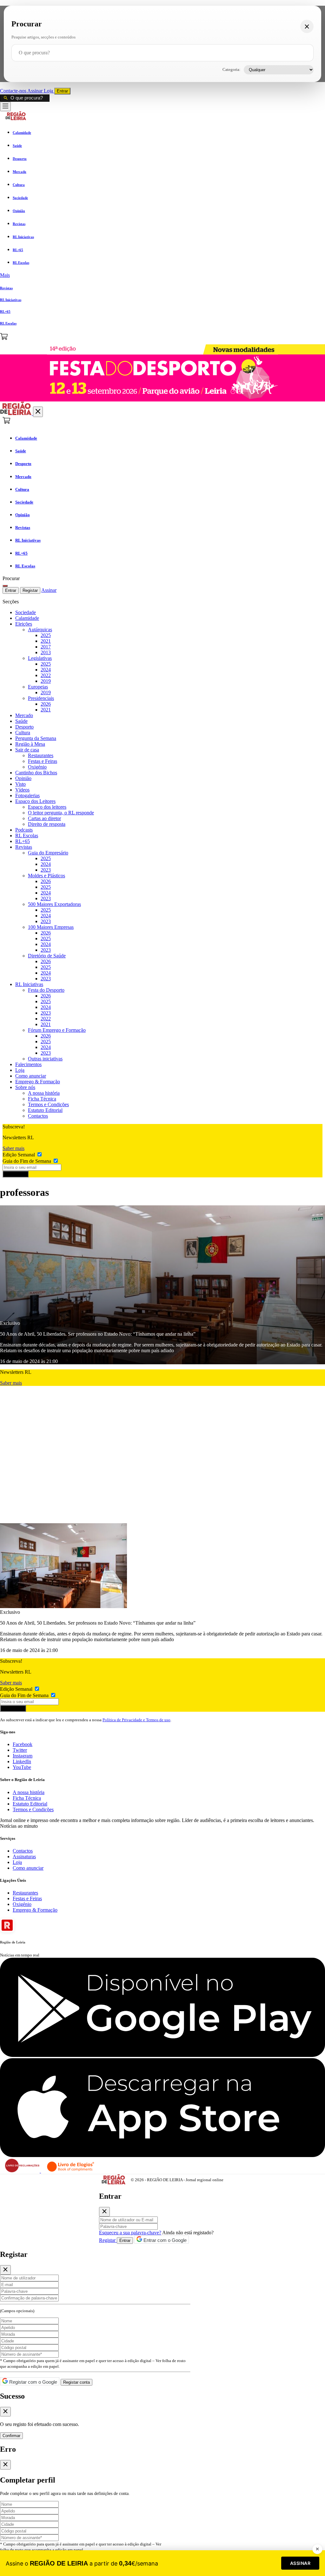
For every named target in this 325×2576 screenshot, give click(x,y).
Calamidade (27, 618)
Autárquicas (40, 630)
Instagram (23, 1756)
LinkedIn (22, 1761)
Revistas (24, 847)
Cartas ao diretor (44, 818)
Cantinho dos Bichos (36, 773)
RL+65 (23, 841)
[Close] (104, 2212)
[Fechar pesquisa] (307, 26)
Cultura (23, 733)
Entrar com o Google (164, 2240)
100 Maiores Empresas (51, 927)
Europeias (38, 687)
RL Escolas (27, 836)
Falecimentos (28, 1064)
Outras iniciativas (45, 1059)
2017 (46, 647)
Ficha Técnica (42, 1099)
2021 (46, 641)
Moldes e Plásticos (46, 876)
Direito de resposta (47, 824)
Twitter (20, 1750)
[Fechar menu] (38, 412)
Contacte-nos (14, 91)
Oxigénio (37, 767)
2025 (46, 635)
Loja (49, 91)
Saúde (21, 721)
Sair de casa (27, 750)
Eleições (24, 624)
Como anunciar (31, 1076)
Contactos (38, 1116)
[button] (162, 275)
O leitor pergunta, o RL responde (61, 813)
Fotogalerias (27, 795)
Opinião (23, 778)
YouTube (22, 1767)
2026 (46, 704)
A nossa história (44, 1093)
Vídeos (22, 790)
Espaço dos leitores (47, 807)
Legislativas (40, 658)
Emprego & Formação (38, 1082)
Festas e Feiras (43, 761)
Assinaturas (24, 1857)
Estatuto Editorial (45, 1110)
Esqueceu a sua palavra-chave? (130, 2233)
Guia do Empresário (48, 853)
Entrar (62, 91)
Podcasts (24, 830)
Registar (30, 590)
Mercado (24, 715)
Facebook (23, 1744)
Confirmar (11, 2436)
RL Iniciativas (29, 984)
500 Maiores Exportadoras (54, 904)
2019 (46, 681)
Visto (20, 784)
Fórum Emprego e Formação (57, 1030)
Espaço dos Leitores (35, 801)
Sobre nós (25, 1087)
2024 (46, 670)
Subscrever (16, 1174)
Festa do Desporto (46, 990)
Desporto (24, 727)
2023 (46, 870)
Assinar (36, 91)
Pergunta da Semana (36, 738)
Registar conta (76, 2382)
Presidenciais (41, 698)
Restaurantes (41, 755)
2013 (46, 652)
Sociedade (26, 612)
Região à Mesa (30, 744)
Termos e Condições (48, 1104)
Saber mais (13, 1148)
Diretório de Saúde (47, 956)
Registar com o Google (33, 2382)
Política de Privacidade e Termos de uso (136, 1720)
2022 (46, 675)
